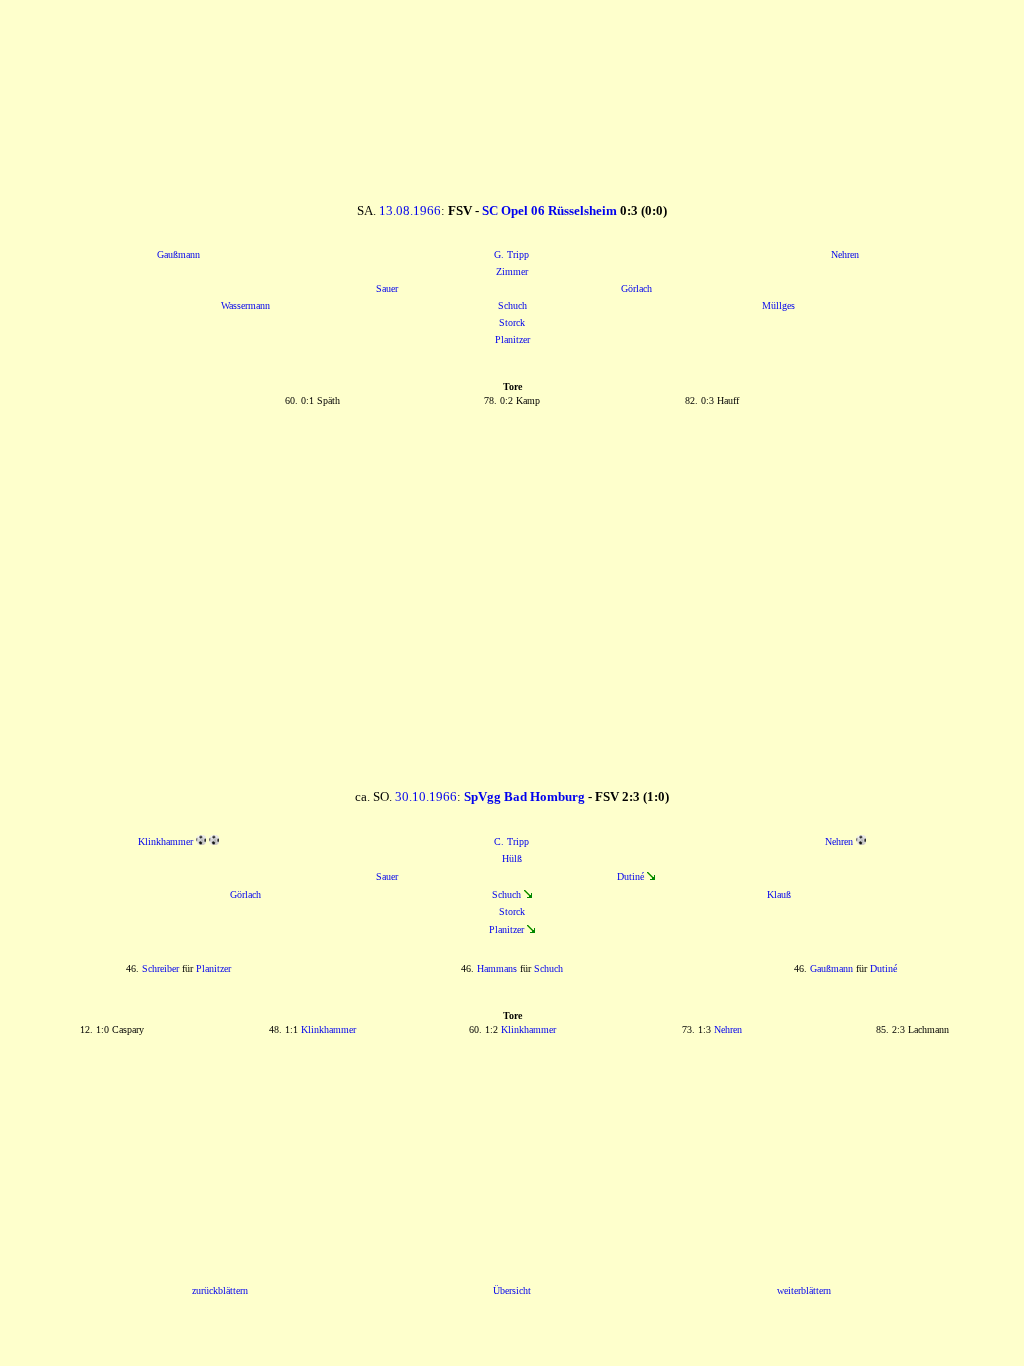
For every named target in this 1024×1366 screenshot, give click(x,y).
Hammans (497, 968)
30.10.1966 (426, 796)
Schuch (512, 305)
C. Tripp (511, 841)
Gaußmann (178, 254)
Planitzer (512, 339)
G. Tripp (511, 254)
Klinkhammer (165, 841)
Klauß (779, 894)
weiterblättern (804, 1290)
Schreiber (160, 968)
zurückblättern (220, 1290)
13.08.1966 (410, 210)
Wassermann (245, 305)
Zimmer (512, 271)
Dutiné (630, 876)
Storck (512, 322)
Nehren (845, 254)
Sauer (387, 288)
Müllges (778, 305)
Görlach (636, 288)
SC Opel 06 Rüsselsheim (549, 210)
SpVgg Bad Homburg (524, 796)
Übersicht (512, 1290)
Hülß (512, 858)
